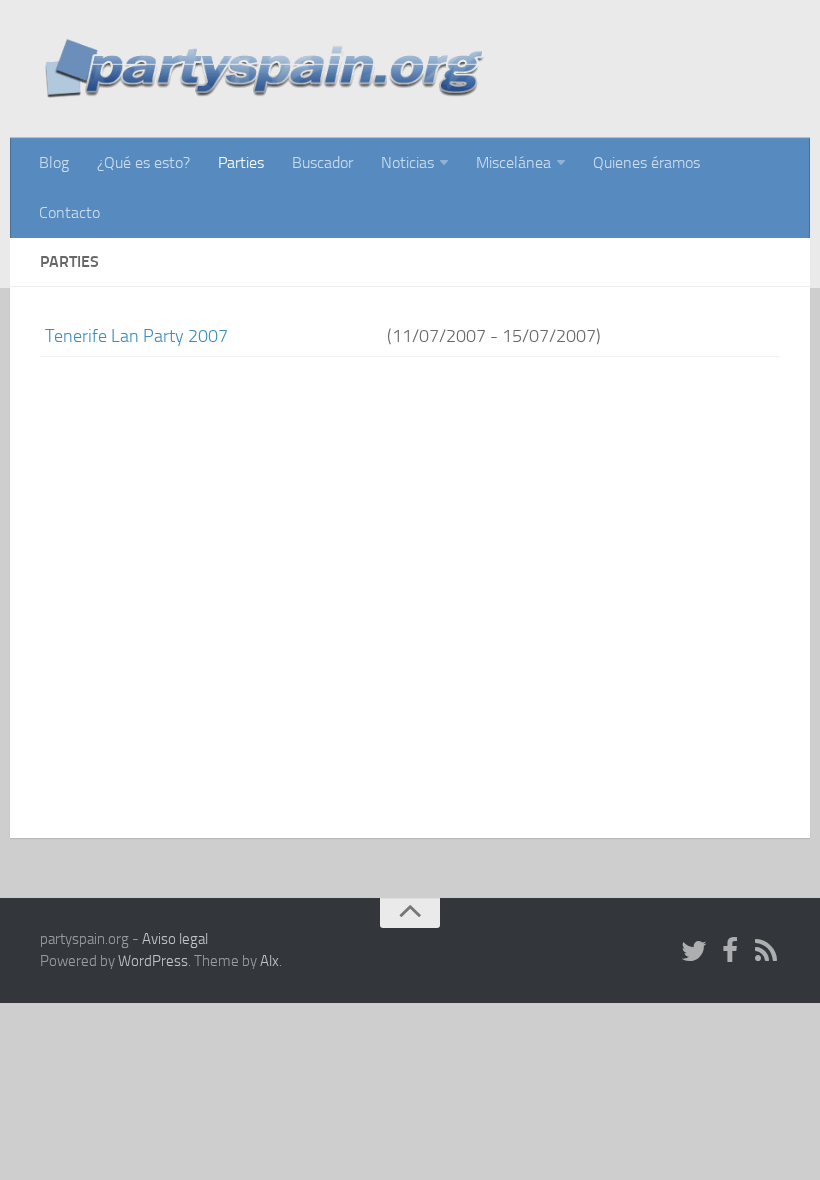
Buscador (322, 162)
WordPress (153, 961)
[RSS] (766, 952)
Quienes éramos (646, 162)
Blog (54, 162)
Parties (241, 162)
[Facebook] (730, 952)
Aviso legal (175, 939)
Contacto (69, 212)
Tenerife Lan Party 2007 (136, 336)
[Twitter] (694, 952)
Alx (269, 961)
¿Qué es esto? (143, 162)
